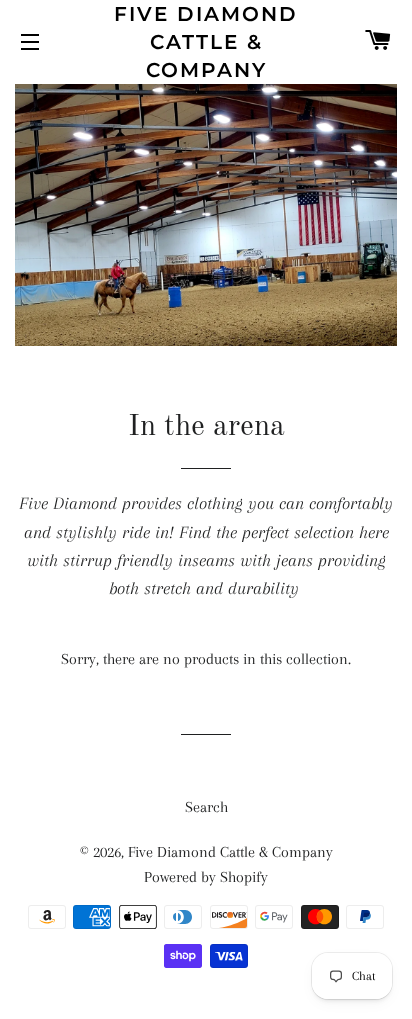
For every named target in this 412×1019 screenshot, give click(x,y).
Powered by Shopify (206, 877)
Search (206, 807)
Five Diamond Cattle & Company (206, 42)
